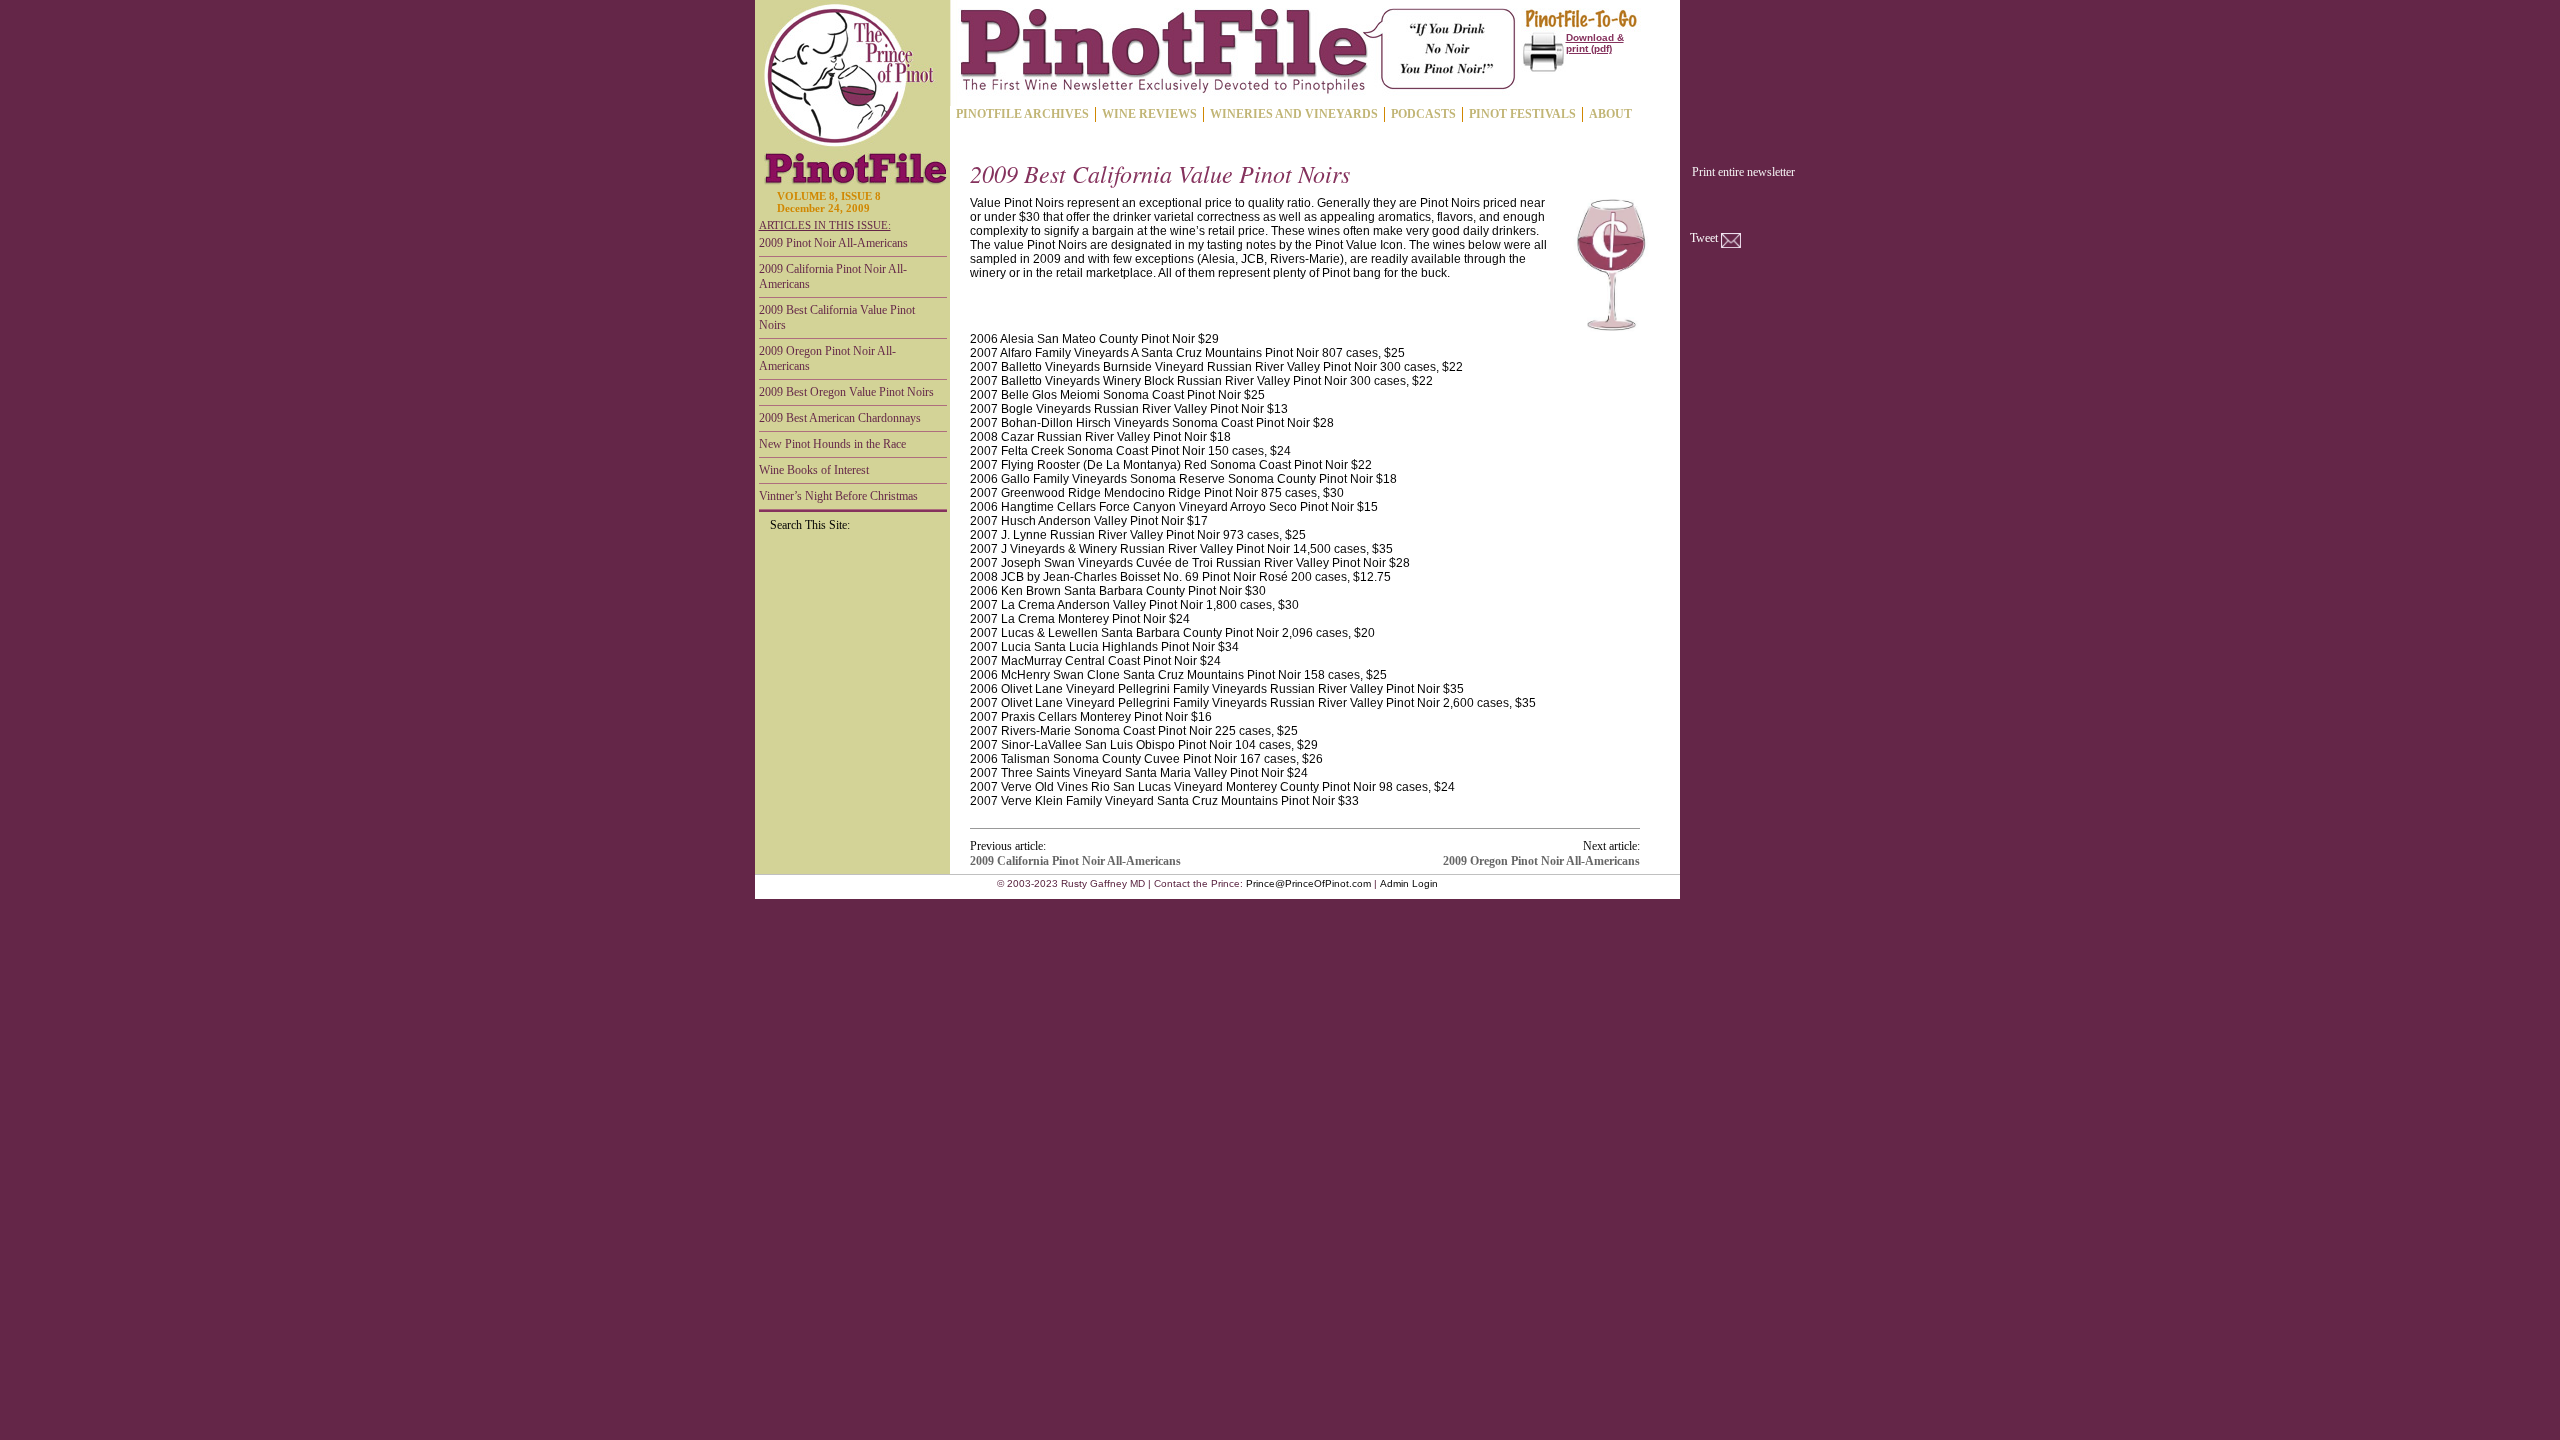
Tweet (1704, 238)
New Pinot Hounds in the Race (832, 444)
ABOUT (1610, 114)
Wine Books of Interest (814, 470)
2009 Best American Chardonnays (840, 418)
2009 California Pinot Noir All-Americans (833, 276)
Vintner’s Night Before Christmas (838, 496)
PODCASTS (1423, 114)
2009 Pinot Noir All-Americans (833, 243)
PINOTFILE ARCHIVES (1022, 114)
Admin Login (1409, 883)
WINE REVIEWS (1149, 114)
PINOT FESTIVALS (1522, 114)
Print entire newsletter (1743, 172)
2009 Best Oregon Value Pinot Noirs (846, 392)
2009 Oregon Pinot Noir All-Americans (827, 358)
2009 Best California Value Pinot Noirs (837, 317)
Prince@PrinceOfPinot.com (1308, 883)
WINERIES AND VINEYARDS (1294, 114)
